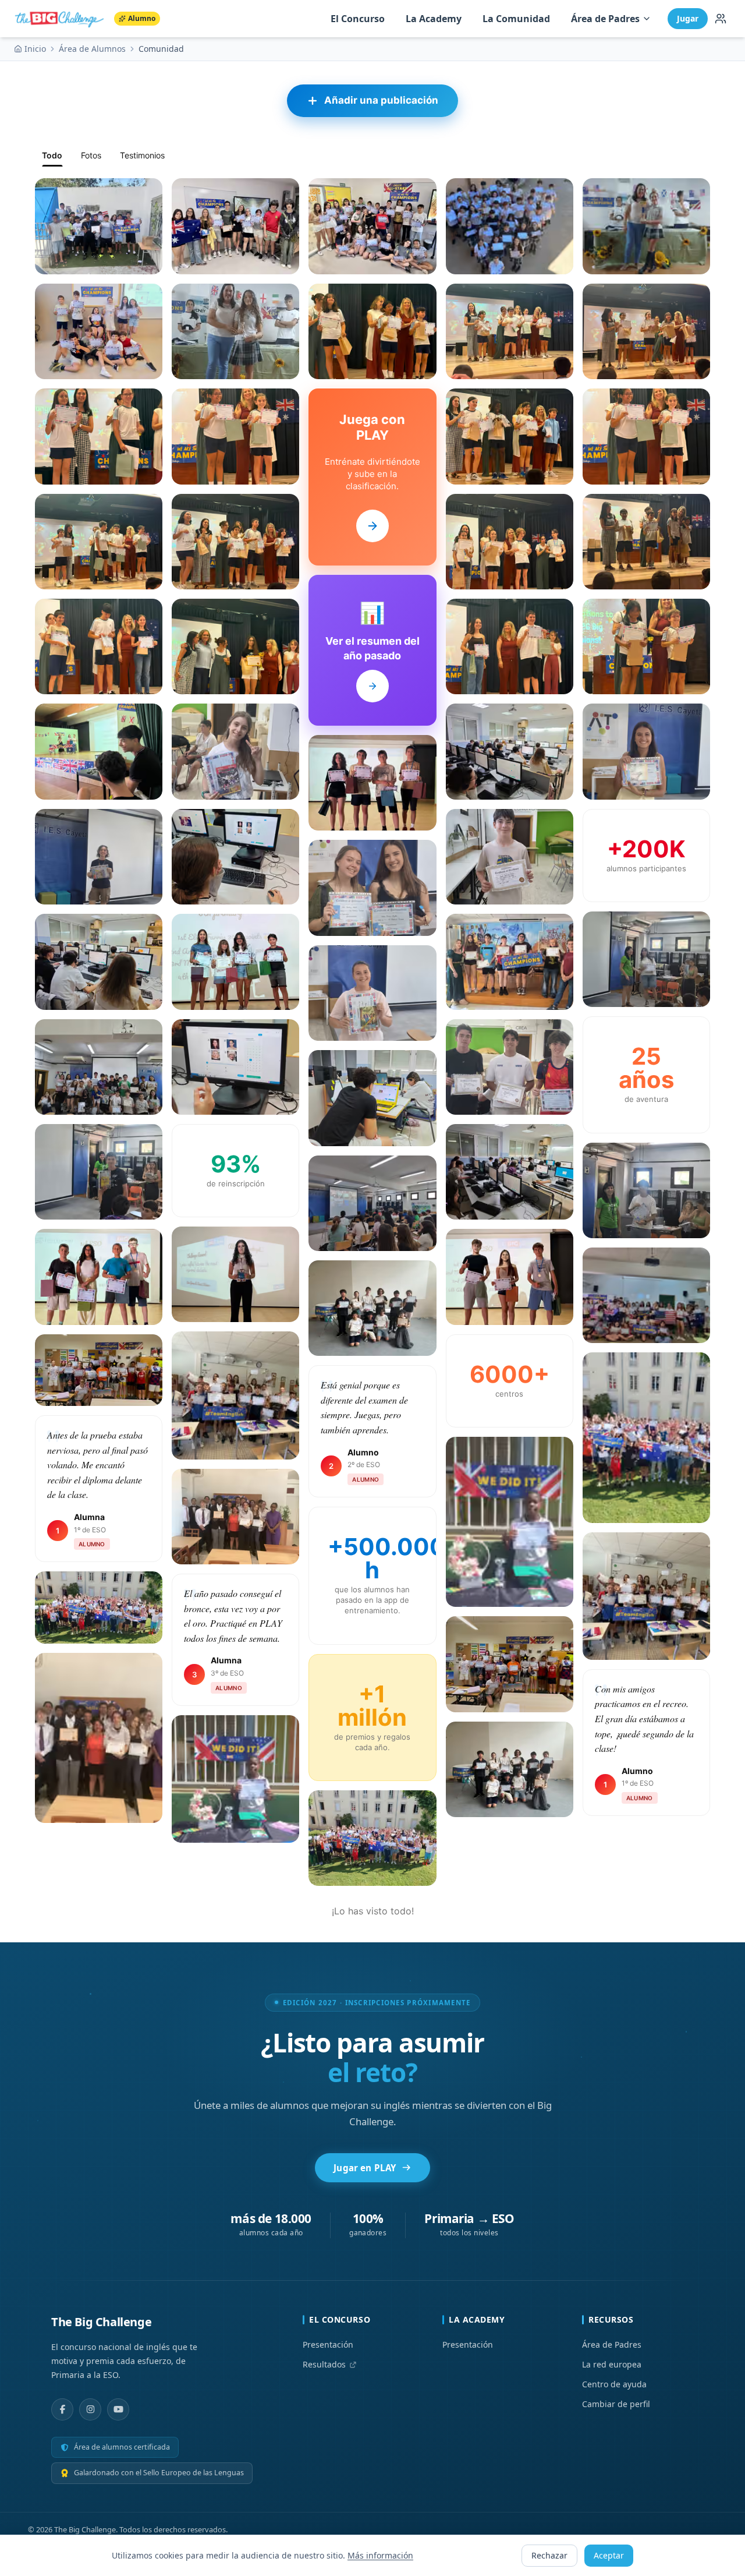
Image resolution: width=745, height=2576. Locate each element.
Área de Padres (605, 19)
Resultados (324, 2364)
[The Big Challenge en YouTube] (118, 2409)
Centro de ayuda (614, 2384)
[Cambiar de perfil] (721, 19)
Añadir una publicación (381, 100)
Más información (380, 2555)
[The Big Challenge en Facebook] (62, 2409)
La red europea (612, 2364)
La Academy (434, 19)
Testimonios (142, 155)
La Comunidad (516, 19)
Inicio (35, 49)
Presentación (328, 2344)
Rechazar (549, 2555)
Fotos (91, 155)
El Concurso (358, 19)
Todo (52, 155)
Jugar (688, 18)
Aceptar (609, 2555)
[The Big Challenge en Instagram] (90, 2409)
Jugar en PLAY (365, 2168)
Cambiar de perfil (616, 2404)
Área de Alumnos (92, 49)
